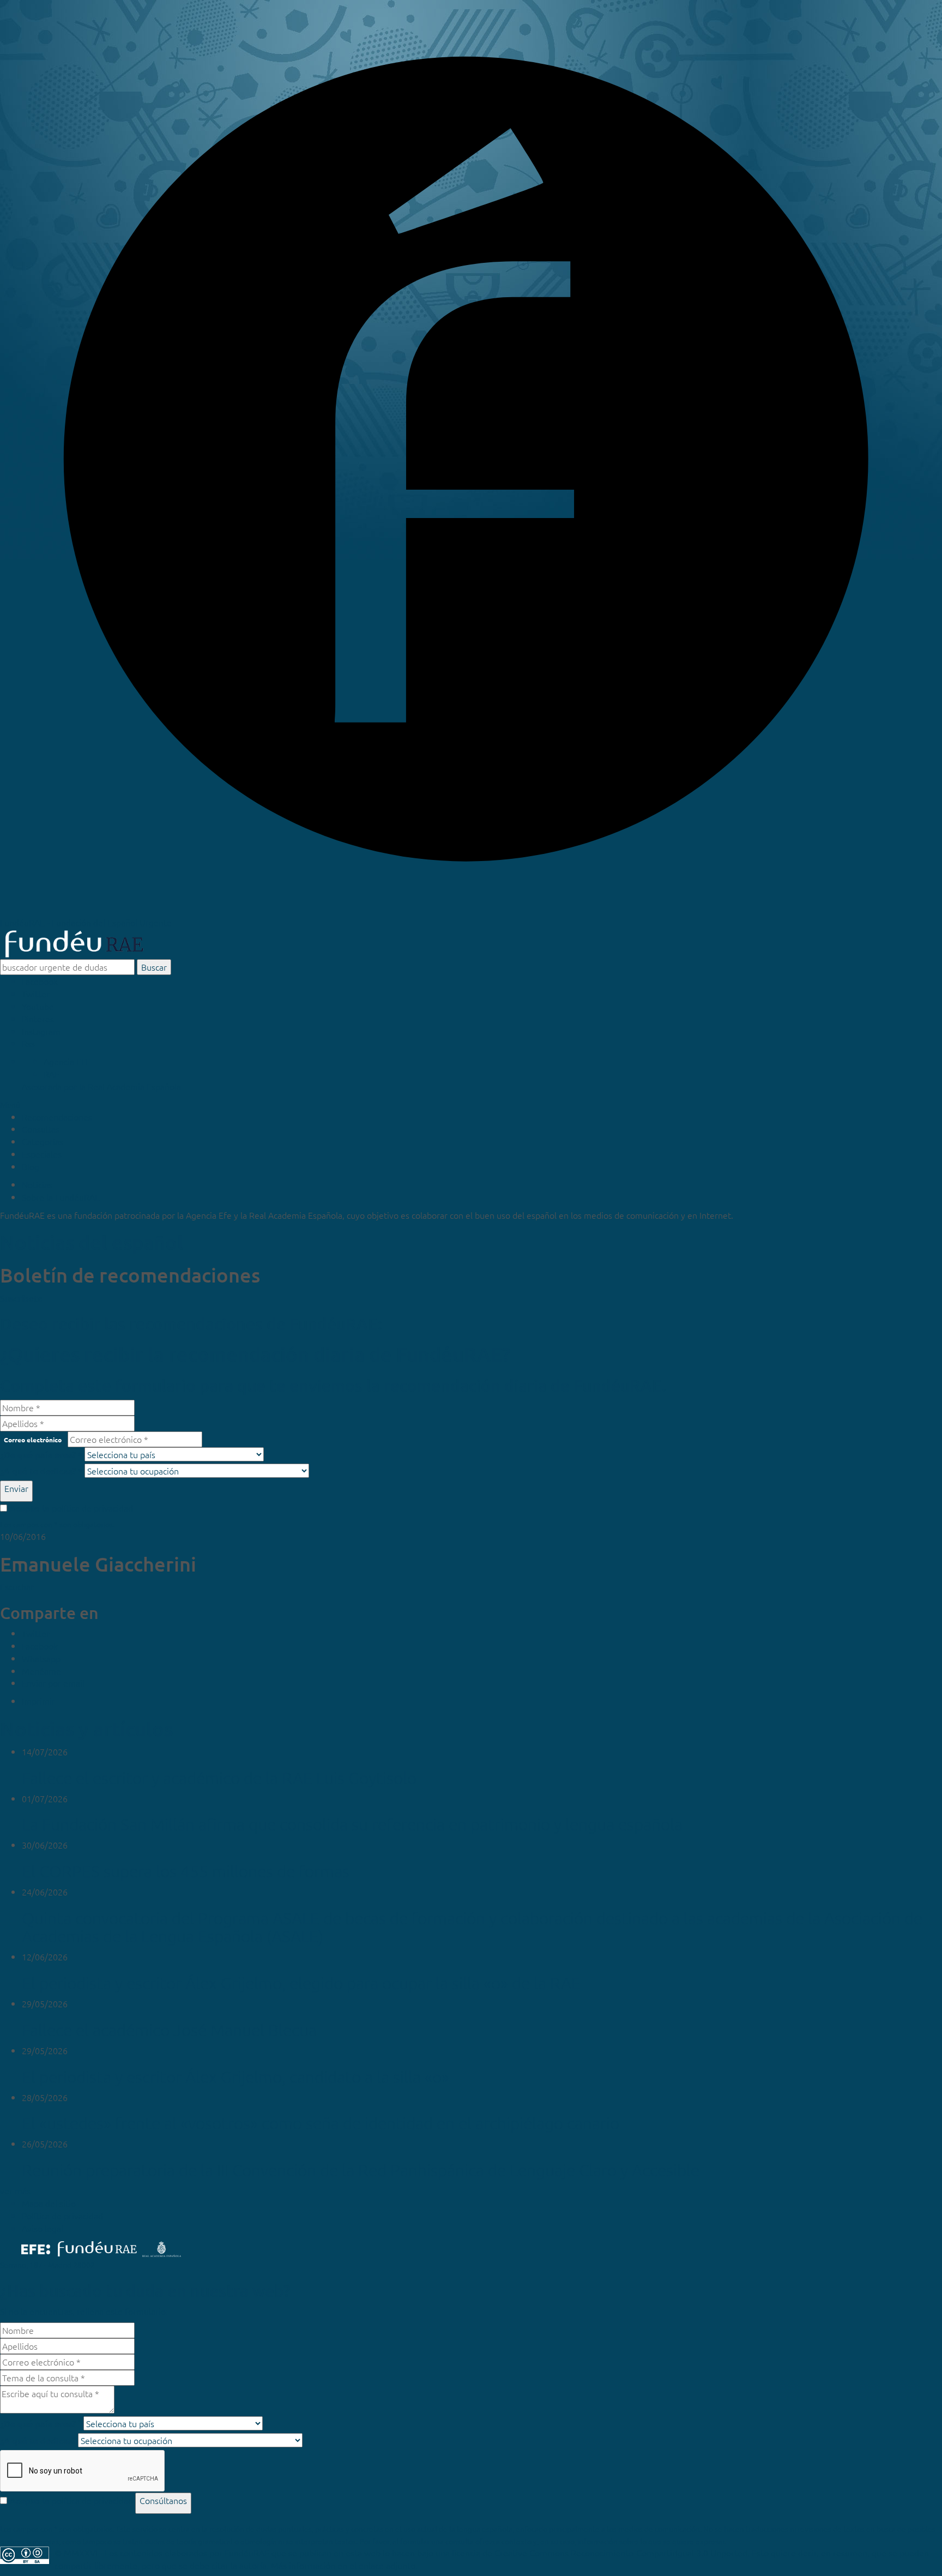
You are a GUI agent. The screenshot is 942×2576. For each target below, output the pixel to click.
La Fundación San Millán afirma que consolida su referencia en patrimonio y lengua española (352, 1824)
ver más (15, 2190)
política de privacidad (92, 1508)
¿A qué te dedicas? (38, 2440)
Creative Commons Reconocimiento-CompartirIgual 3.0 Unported (621, 2553)
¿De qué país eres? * (41, 1455)
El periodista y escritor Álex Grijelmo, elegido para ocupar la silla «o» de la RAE (301, 1983)
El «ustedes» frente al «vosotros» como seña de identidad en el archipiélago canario (321, 2123)
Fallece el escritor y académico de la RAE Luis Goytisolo (219, 1778)
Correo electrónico (33, 1440)
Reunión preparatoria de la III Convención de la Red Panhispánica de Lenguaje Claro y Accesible (361, 2170)
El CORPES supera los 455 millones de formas (186, 1871)
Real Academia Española (134, 1086)
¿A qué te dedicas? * (41, 1471)
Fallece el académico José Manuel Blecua (169, 2030)
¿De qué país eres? (41, 2424)
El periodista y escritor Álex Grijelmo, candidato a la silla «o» (235, 2077)
